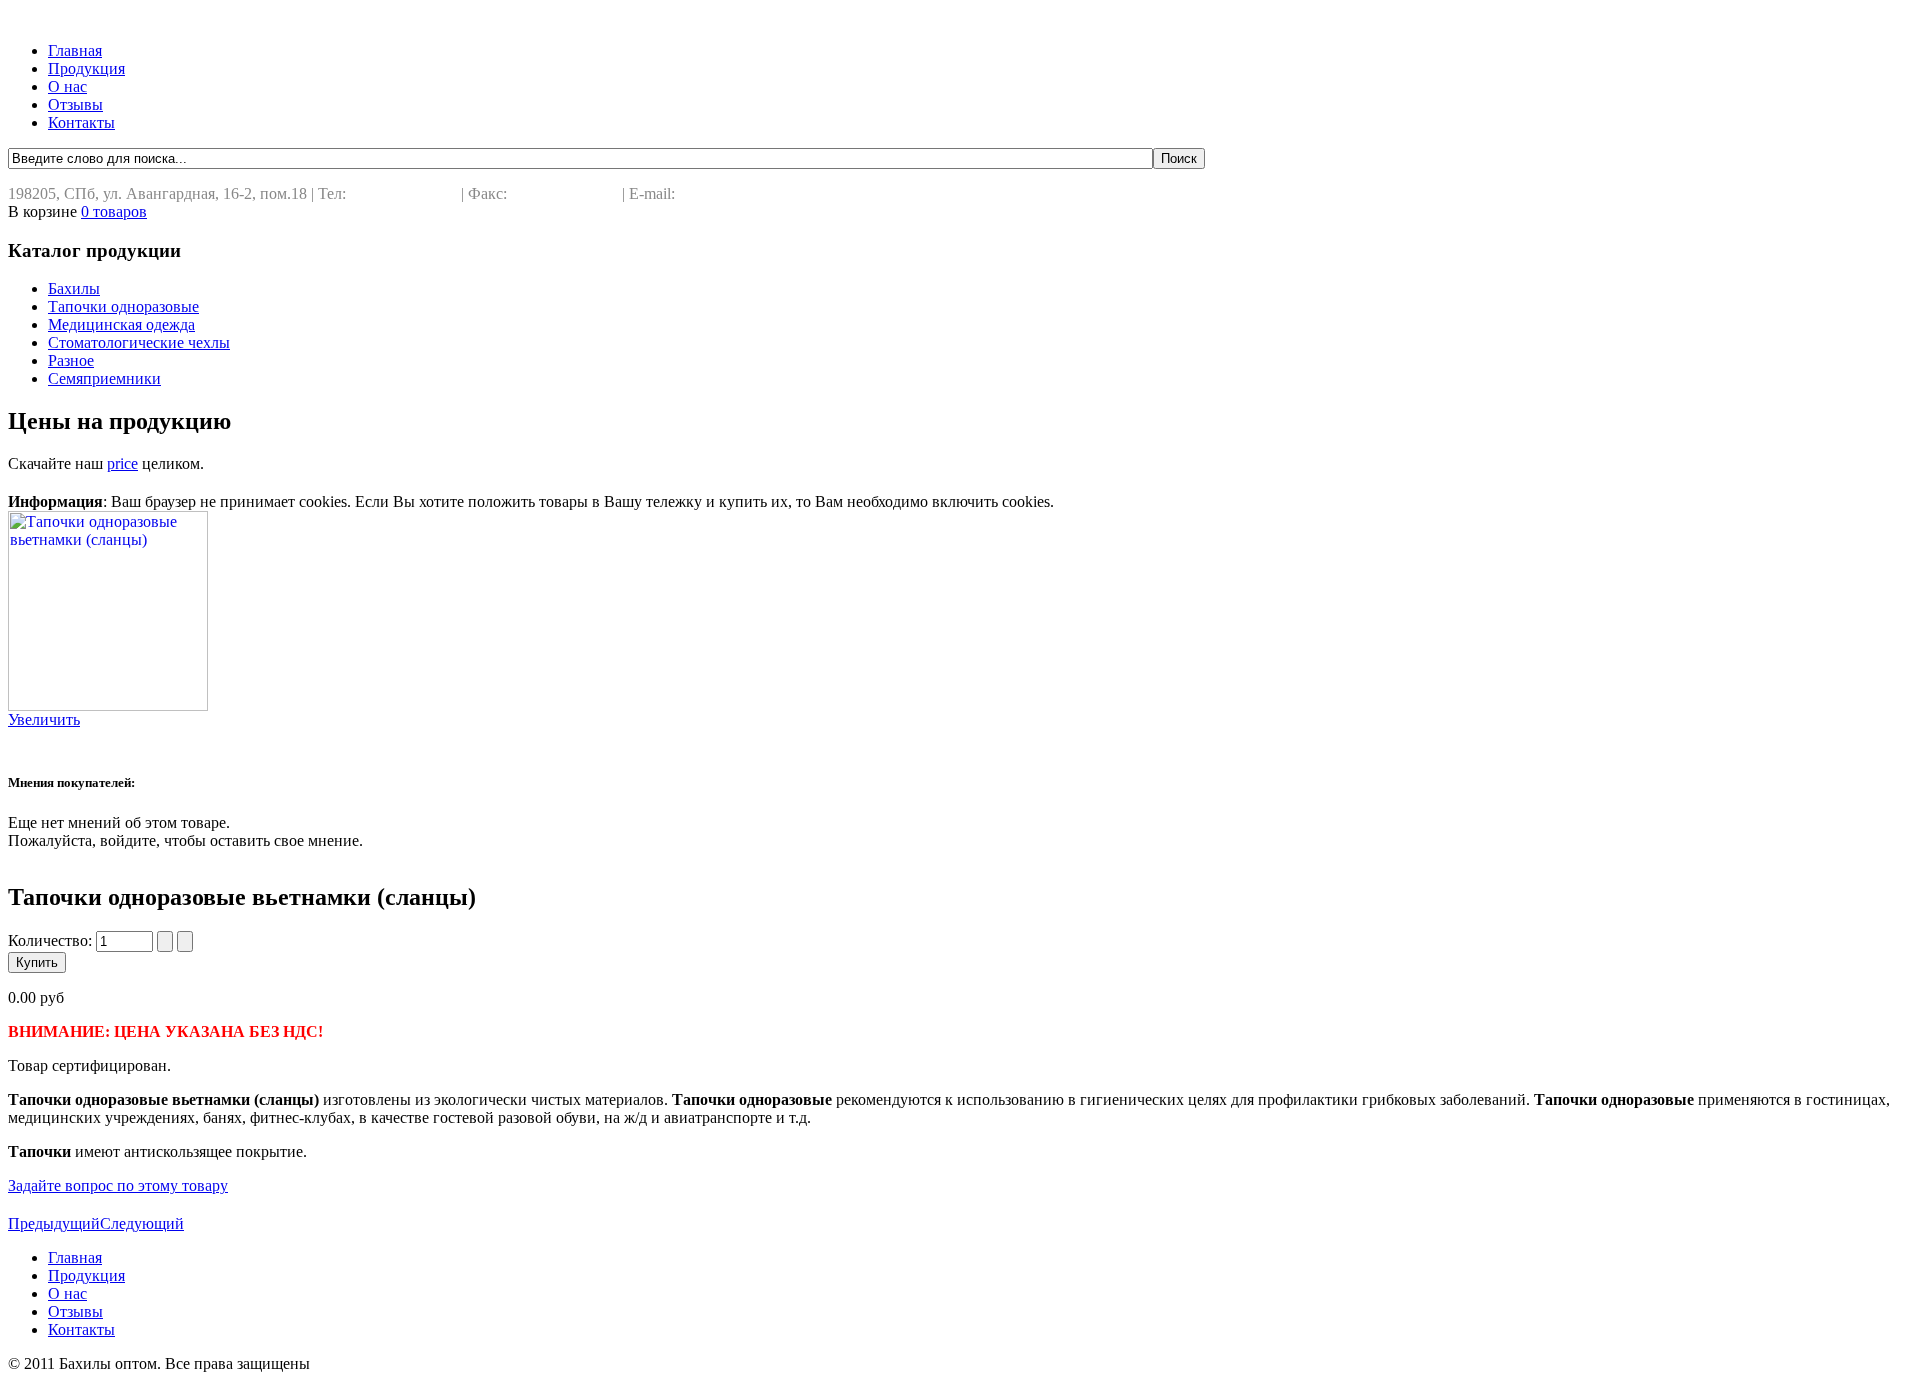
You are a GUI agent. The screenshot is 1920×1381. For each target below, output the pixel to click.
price (122, 463)
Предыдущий (54, 1223)
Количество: (52, 940)
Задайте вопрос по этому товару (118, 1185)
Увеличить (44, 719)
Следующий (142, 1223)
